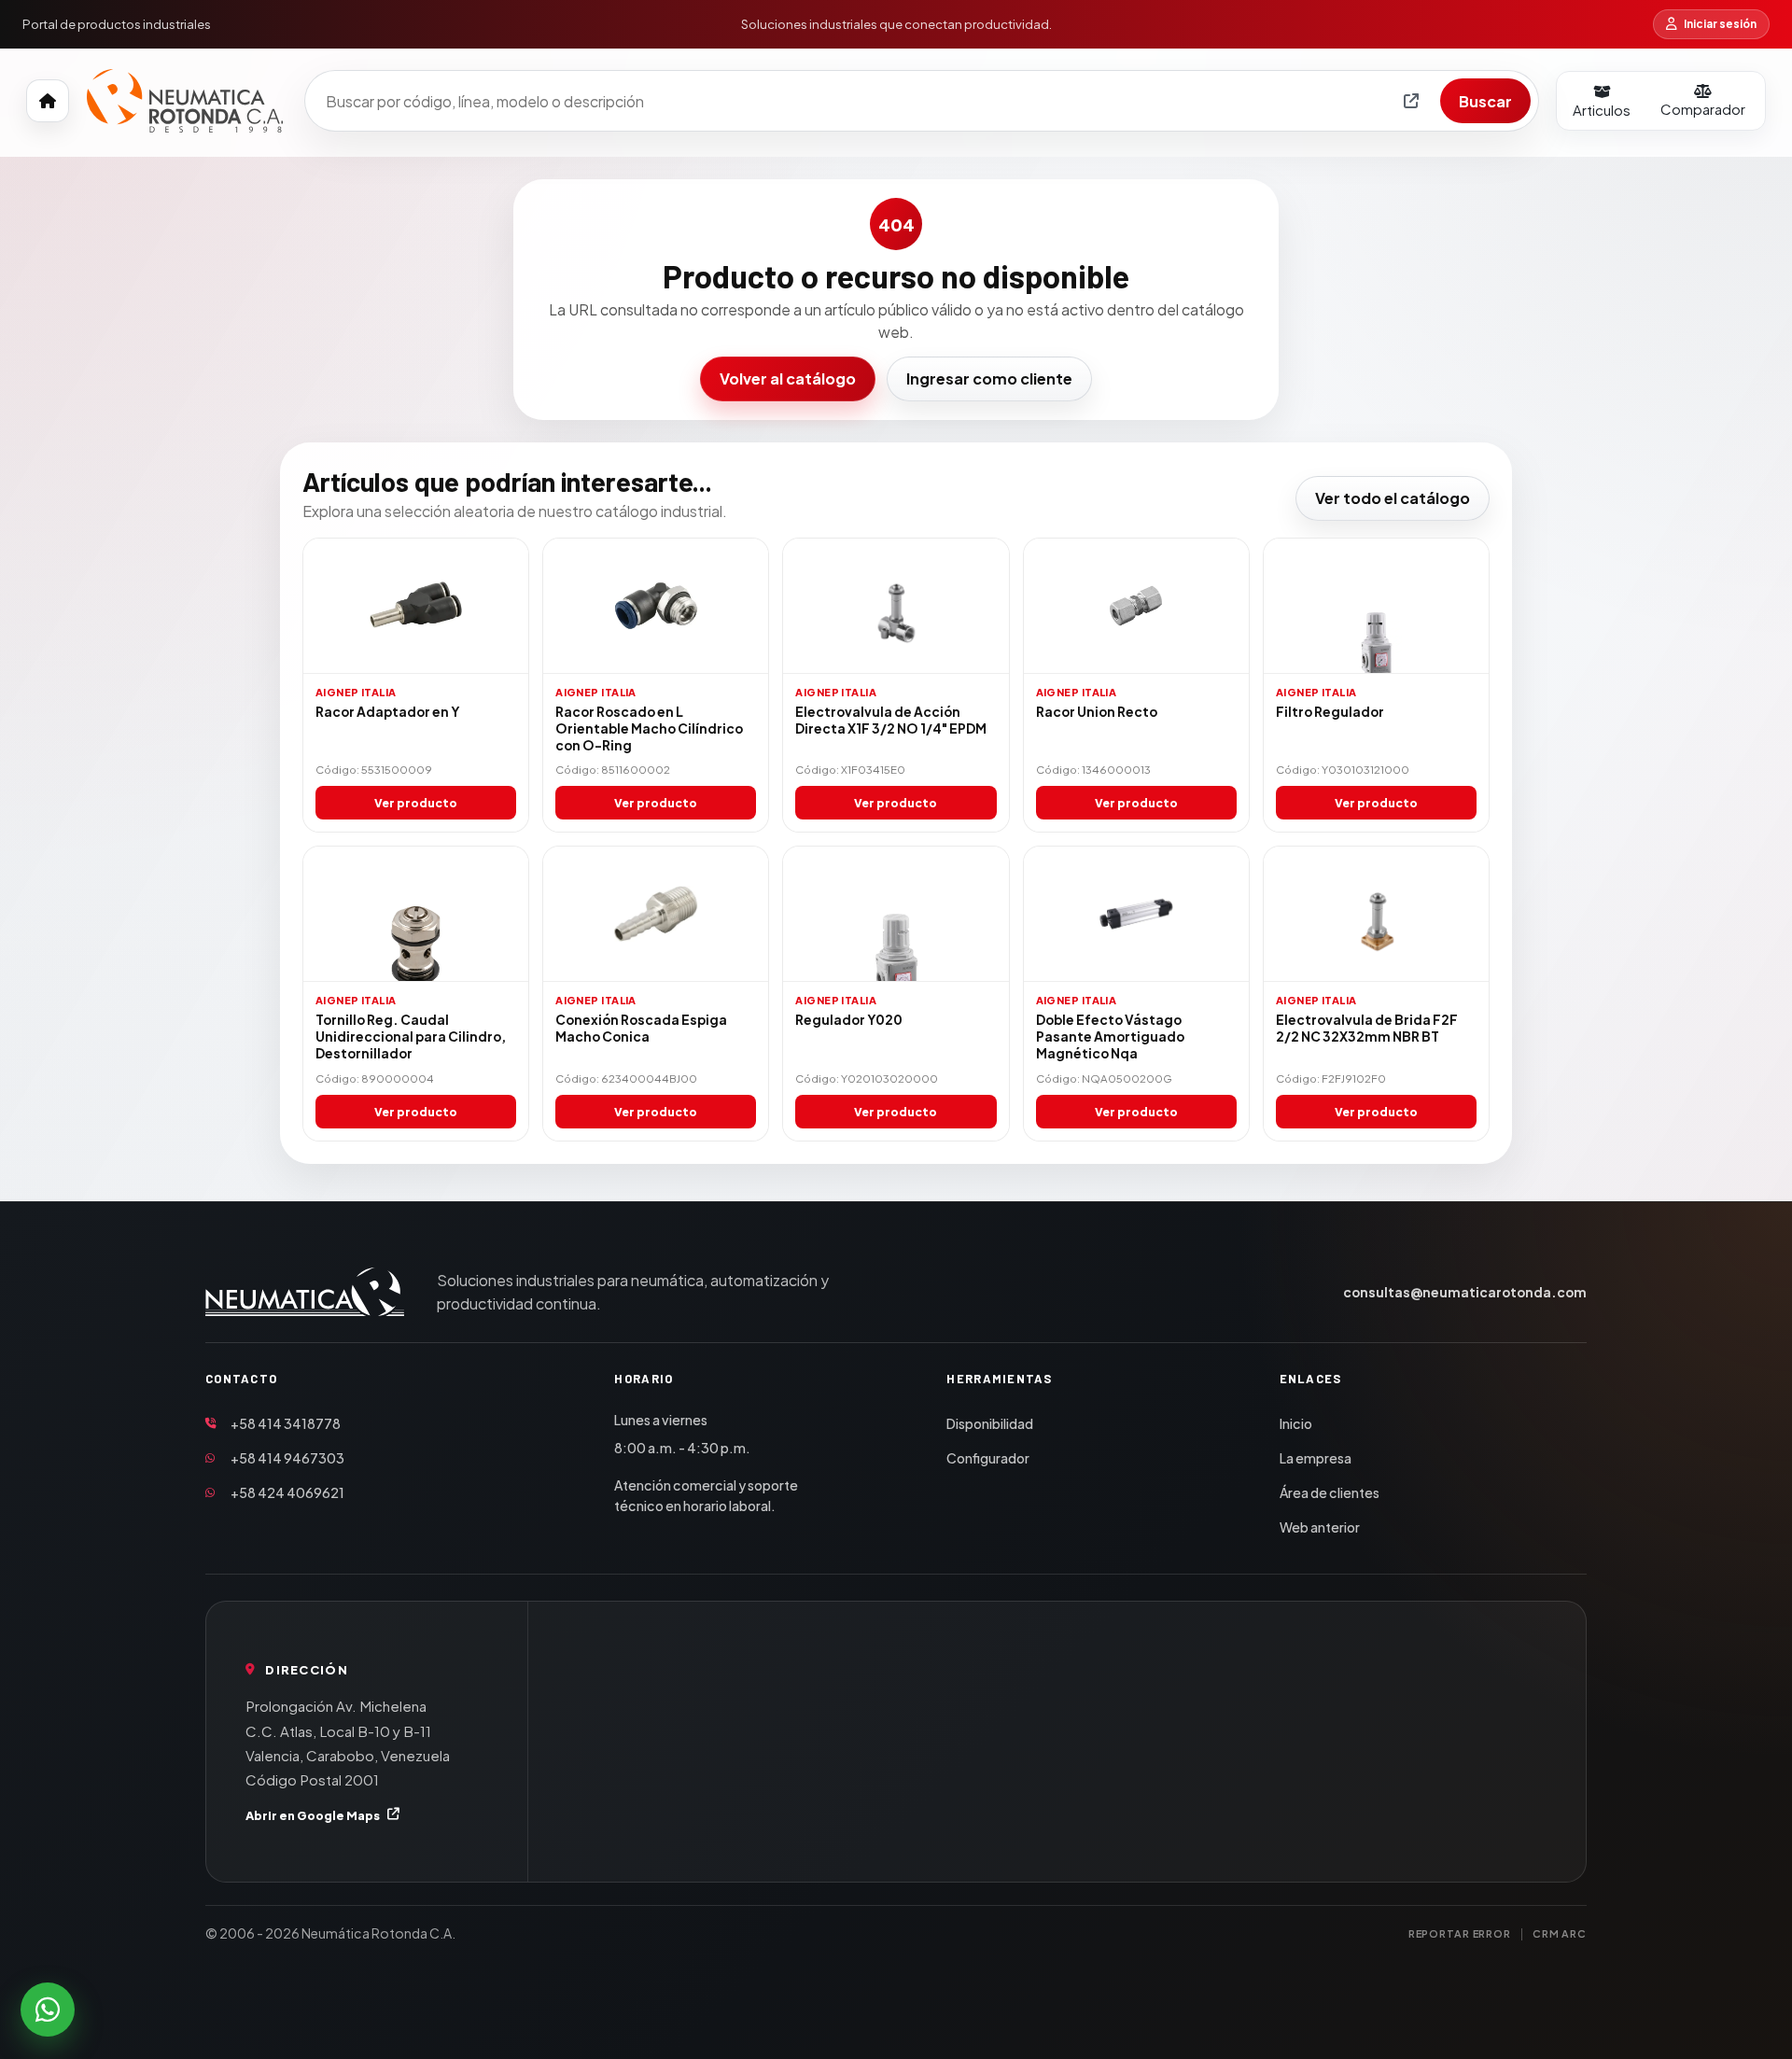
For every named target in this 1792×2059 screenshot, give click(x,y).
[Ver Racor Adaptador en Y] (416, 606)
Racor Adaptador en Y (387, 712)
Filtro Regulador (1330, 712)
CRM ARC (1560, 1933)
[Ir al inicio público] (48, 101)
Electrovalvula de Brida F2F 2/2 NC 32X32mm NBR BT (1367, 1028)
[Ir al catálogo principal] (185, 101)
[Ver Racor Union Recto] (1136, 606)
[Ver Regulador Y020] (896, 914)
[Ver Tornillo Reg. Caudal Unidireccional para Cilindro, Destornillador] (416, 914)
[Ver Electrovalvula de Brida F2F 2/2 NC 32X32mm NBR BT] (1376, 914)
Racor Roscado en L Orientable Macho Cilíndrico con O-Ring (649, 728)
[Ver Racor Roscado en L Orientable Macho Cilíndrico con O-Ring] (656, 606)
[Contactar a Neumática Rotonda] (48, 2010)
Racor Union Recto (1097, 712)
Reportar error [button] (1460, 1933)
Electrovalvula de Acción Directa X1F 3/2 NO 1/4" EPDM (891, 720)
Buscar (1485, 101)
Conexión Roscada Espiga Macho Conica (641, 1028)
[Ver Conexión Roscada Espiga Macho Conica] (656, 914)
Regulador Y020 (849, 1020)
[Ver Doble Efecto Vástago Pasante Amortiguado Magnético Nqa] (1136, 914)
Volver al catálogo (788, 378)
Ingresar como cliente (989, 378)
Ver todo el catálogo (1393, 498)
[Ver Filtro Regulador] (1376, 606)
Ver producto (416, 803)
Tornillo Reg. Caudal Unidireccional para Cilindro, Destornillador (411, 1037)
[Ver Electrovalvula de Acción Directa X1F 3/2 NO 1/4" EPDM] (896, 606)
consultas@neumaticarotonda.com (1465, 1292)
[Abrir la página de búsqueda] (1411, 101)
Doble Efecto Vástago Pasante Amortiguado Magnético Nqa (1110, 1037)
